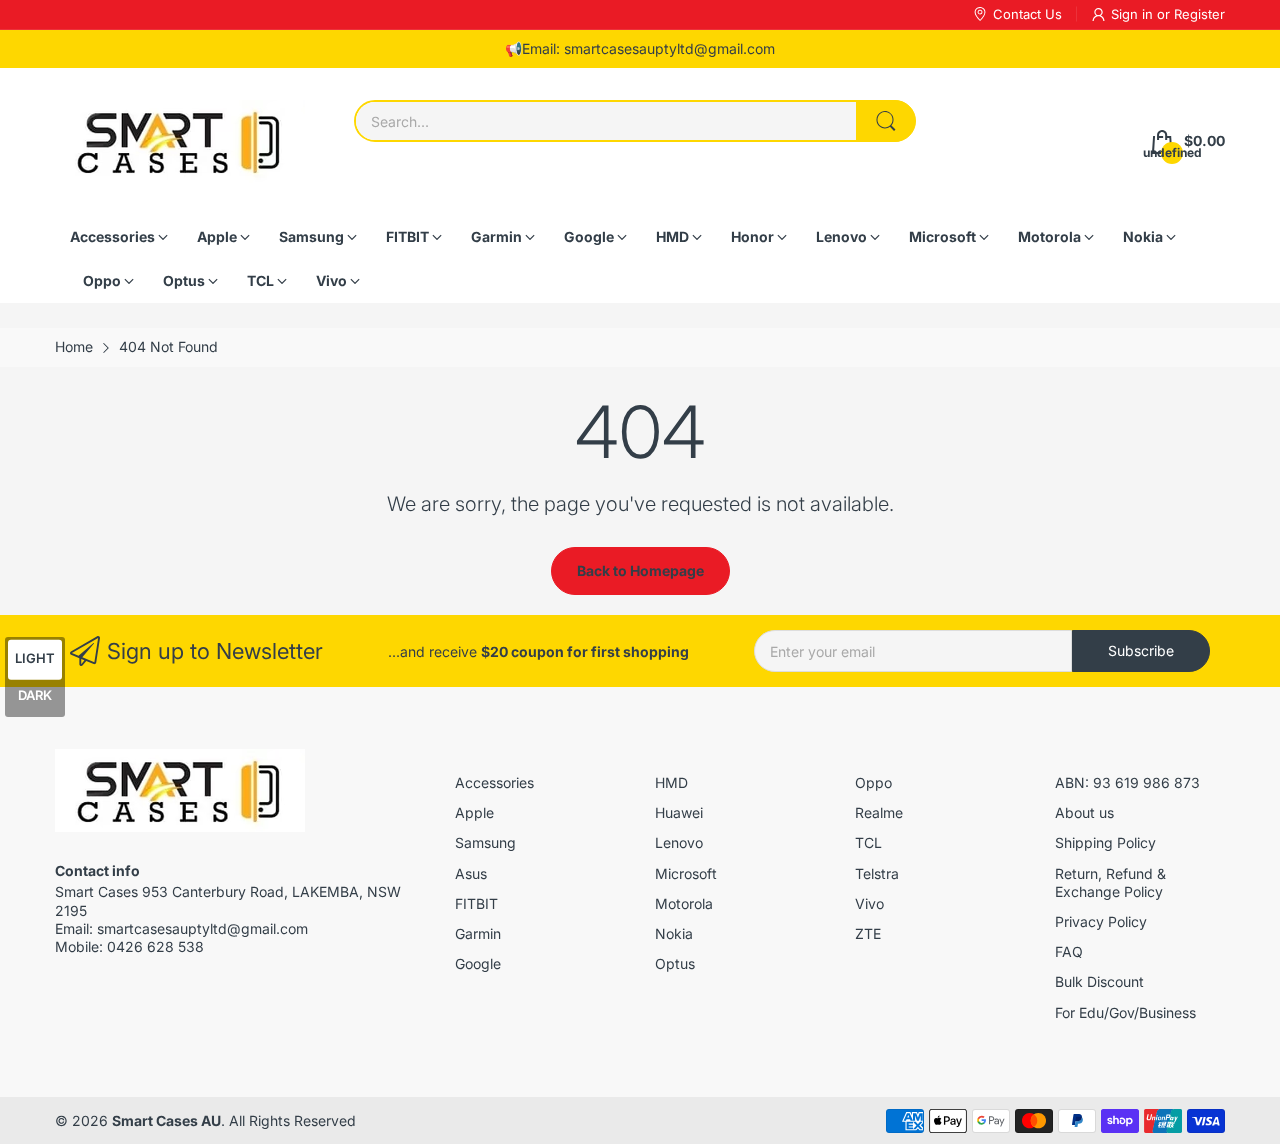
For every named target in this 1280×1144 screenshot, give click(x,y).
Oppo (873, 782)
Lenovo (679, 842)
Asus (471, 873)
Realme (879, 812)
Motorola (684, 903)
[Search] (886, 121)
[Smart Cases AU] (180, 141)
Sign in (1134, 14)
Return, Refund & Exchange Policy (1110, 882)
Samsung (485, 842)
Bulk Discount (1099, 981)
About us (1084, 812)
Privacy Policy (1101, 921)
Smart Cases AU (166, 1120)
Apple (474, 812)
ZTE (868, 933)
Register (1199, 14)
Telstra (877, 873)
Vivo (869, 903)
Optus (675, 963)
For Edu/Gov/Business (1125, 1012)
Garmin (478, 933)
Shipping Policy (1105, 842)
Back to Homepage (640, 570)
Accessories (494, 782)
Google (478, 963)
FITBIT (476, 903)
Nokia (674, 933)
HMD (671, 782)
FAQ (1069, 951)
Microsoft (686, 873)
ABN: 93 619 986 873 (1127, 782)
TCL (868, 842)
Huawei (679, 812)
